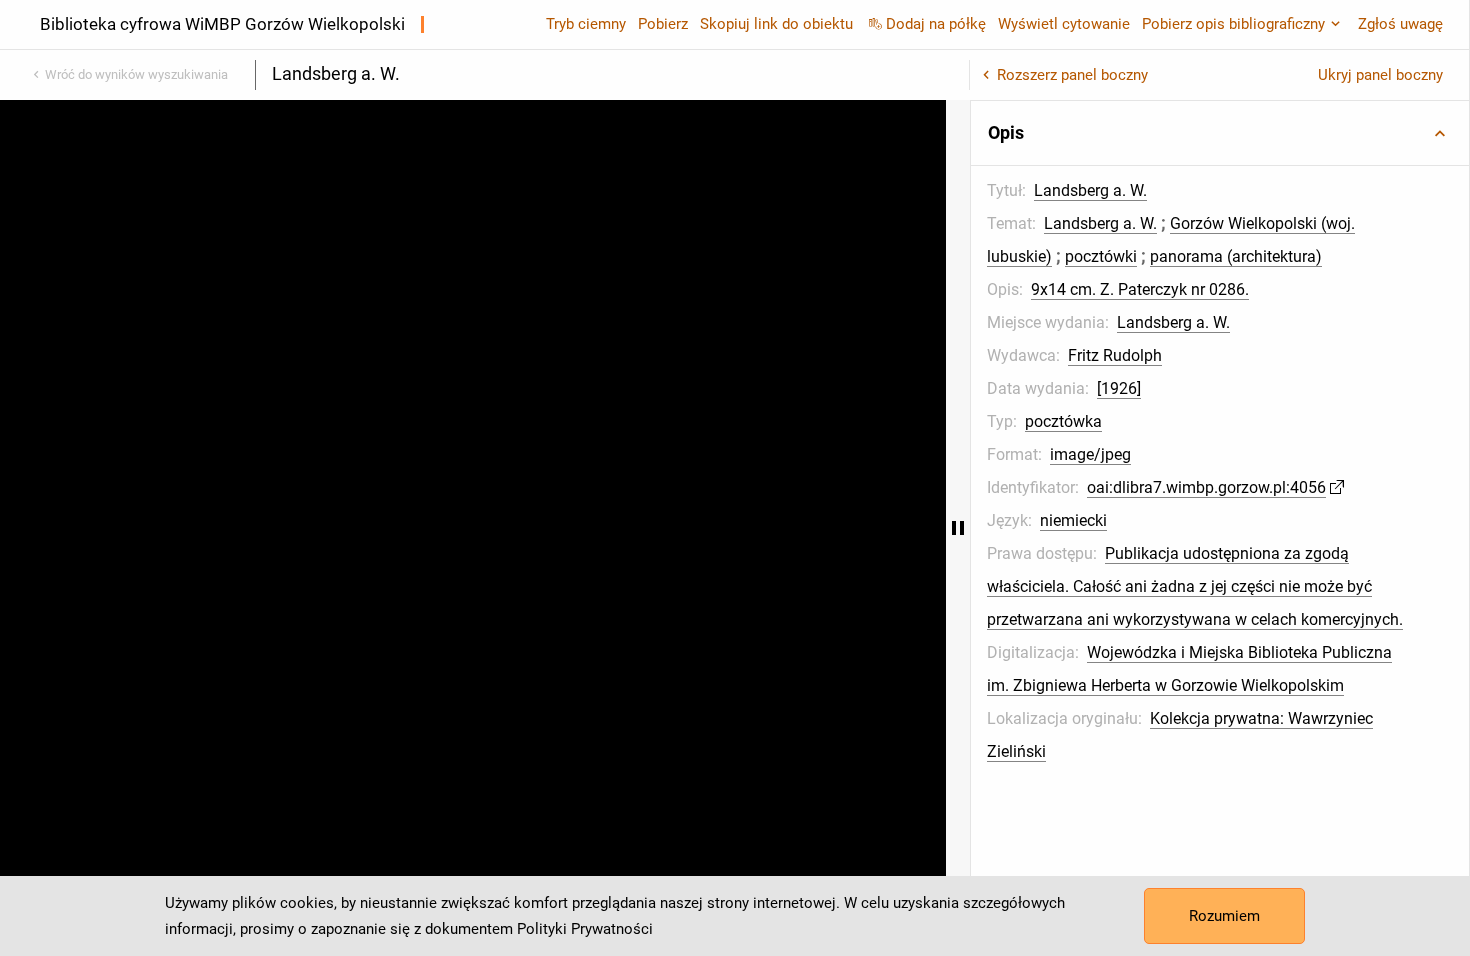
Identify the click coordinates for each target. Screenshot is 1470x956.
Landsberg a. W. (1090, 190)
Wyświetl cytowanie (1064, 24)
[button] (1220, 133)
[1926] (1119, 388)
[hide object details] (958, 528)
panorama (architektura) (1236, 256)
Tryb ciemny (586, 24)
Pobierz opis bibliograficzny (1233, 24)
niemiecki (1073, 520)
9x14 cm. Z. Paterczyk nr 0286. (1140, 289)
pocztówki (1101, 256)
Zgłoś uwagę (1400, 24)
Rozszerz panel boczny (1072, 75)
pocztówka (1063, 421)
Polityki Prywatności (585, 929)
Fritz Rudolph (1115, 355)
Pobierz (663, 24)
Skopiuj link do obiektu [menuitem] (776, 24)
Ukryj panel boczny (1380, 75)
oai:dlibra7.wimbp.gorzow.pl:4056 (1206, 487)
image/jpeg (1090, 454)
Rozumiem (1224, 916)
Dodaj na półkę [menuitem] (936, 24)
